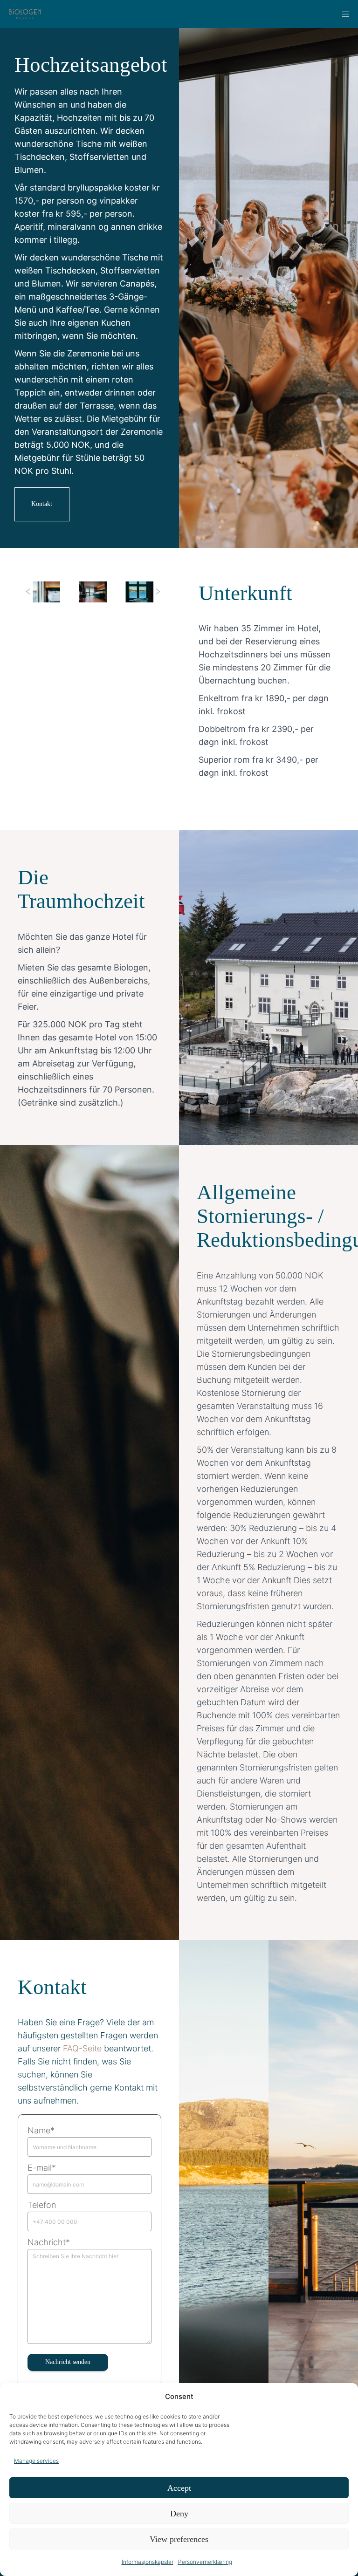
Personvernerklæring (205, 2562)
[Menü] (343, 14)
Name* (41, 2130)
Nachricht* (49, 2242)
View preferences (179, 2539)
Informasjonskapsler (148, 2562)
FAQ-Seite (82, 2048)
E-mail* (42, 2168)
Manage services (36, 2461)
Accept (179, 2488)
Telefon (42, 2205)
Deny (179, 2514)
